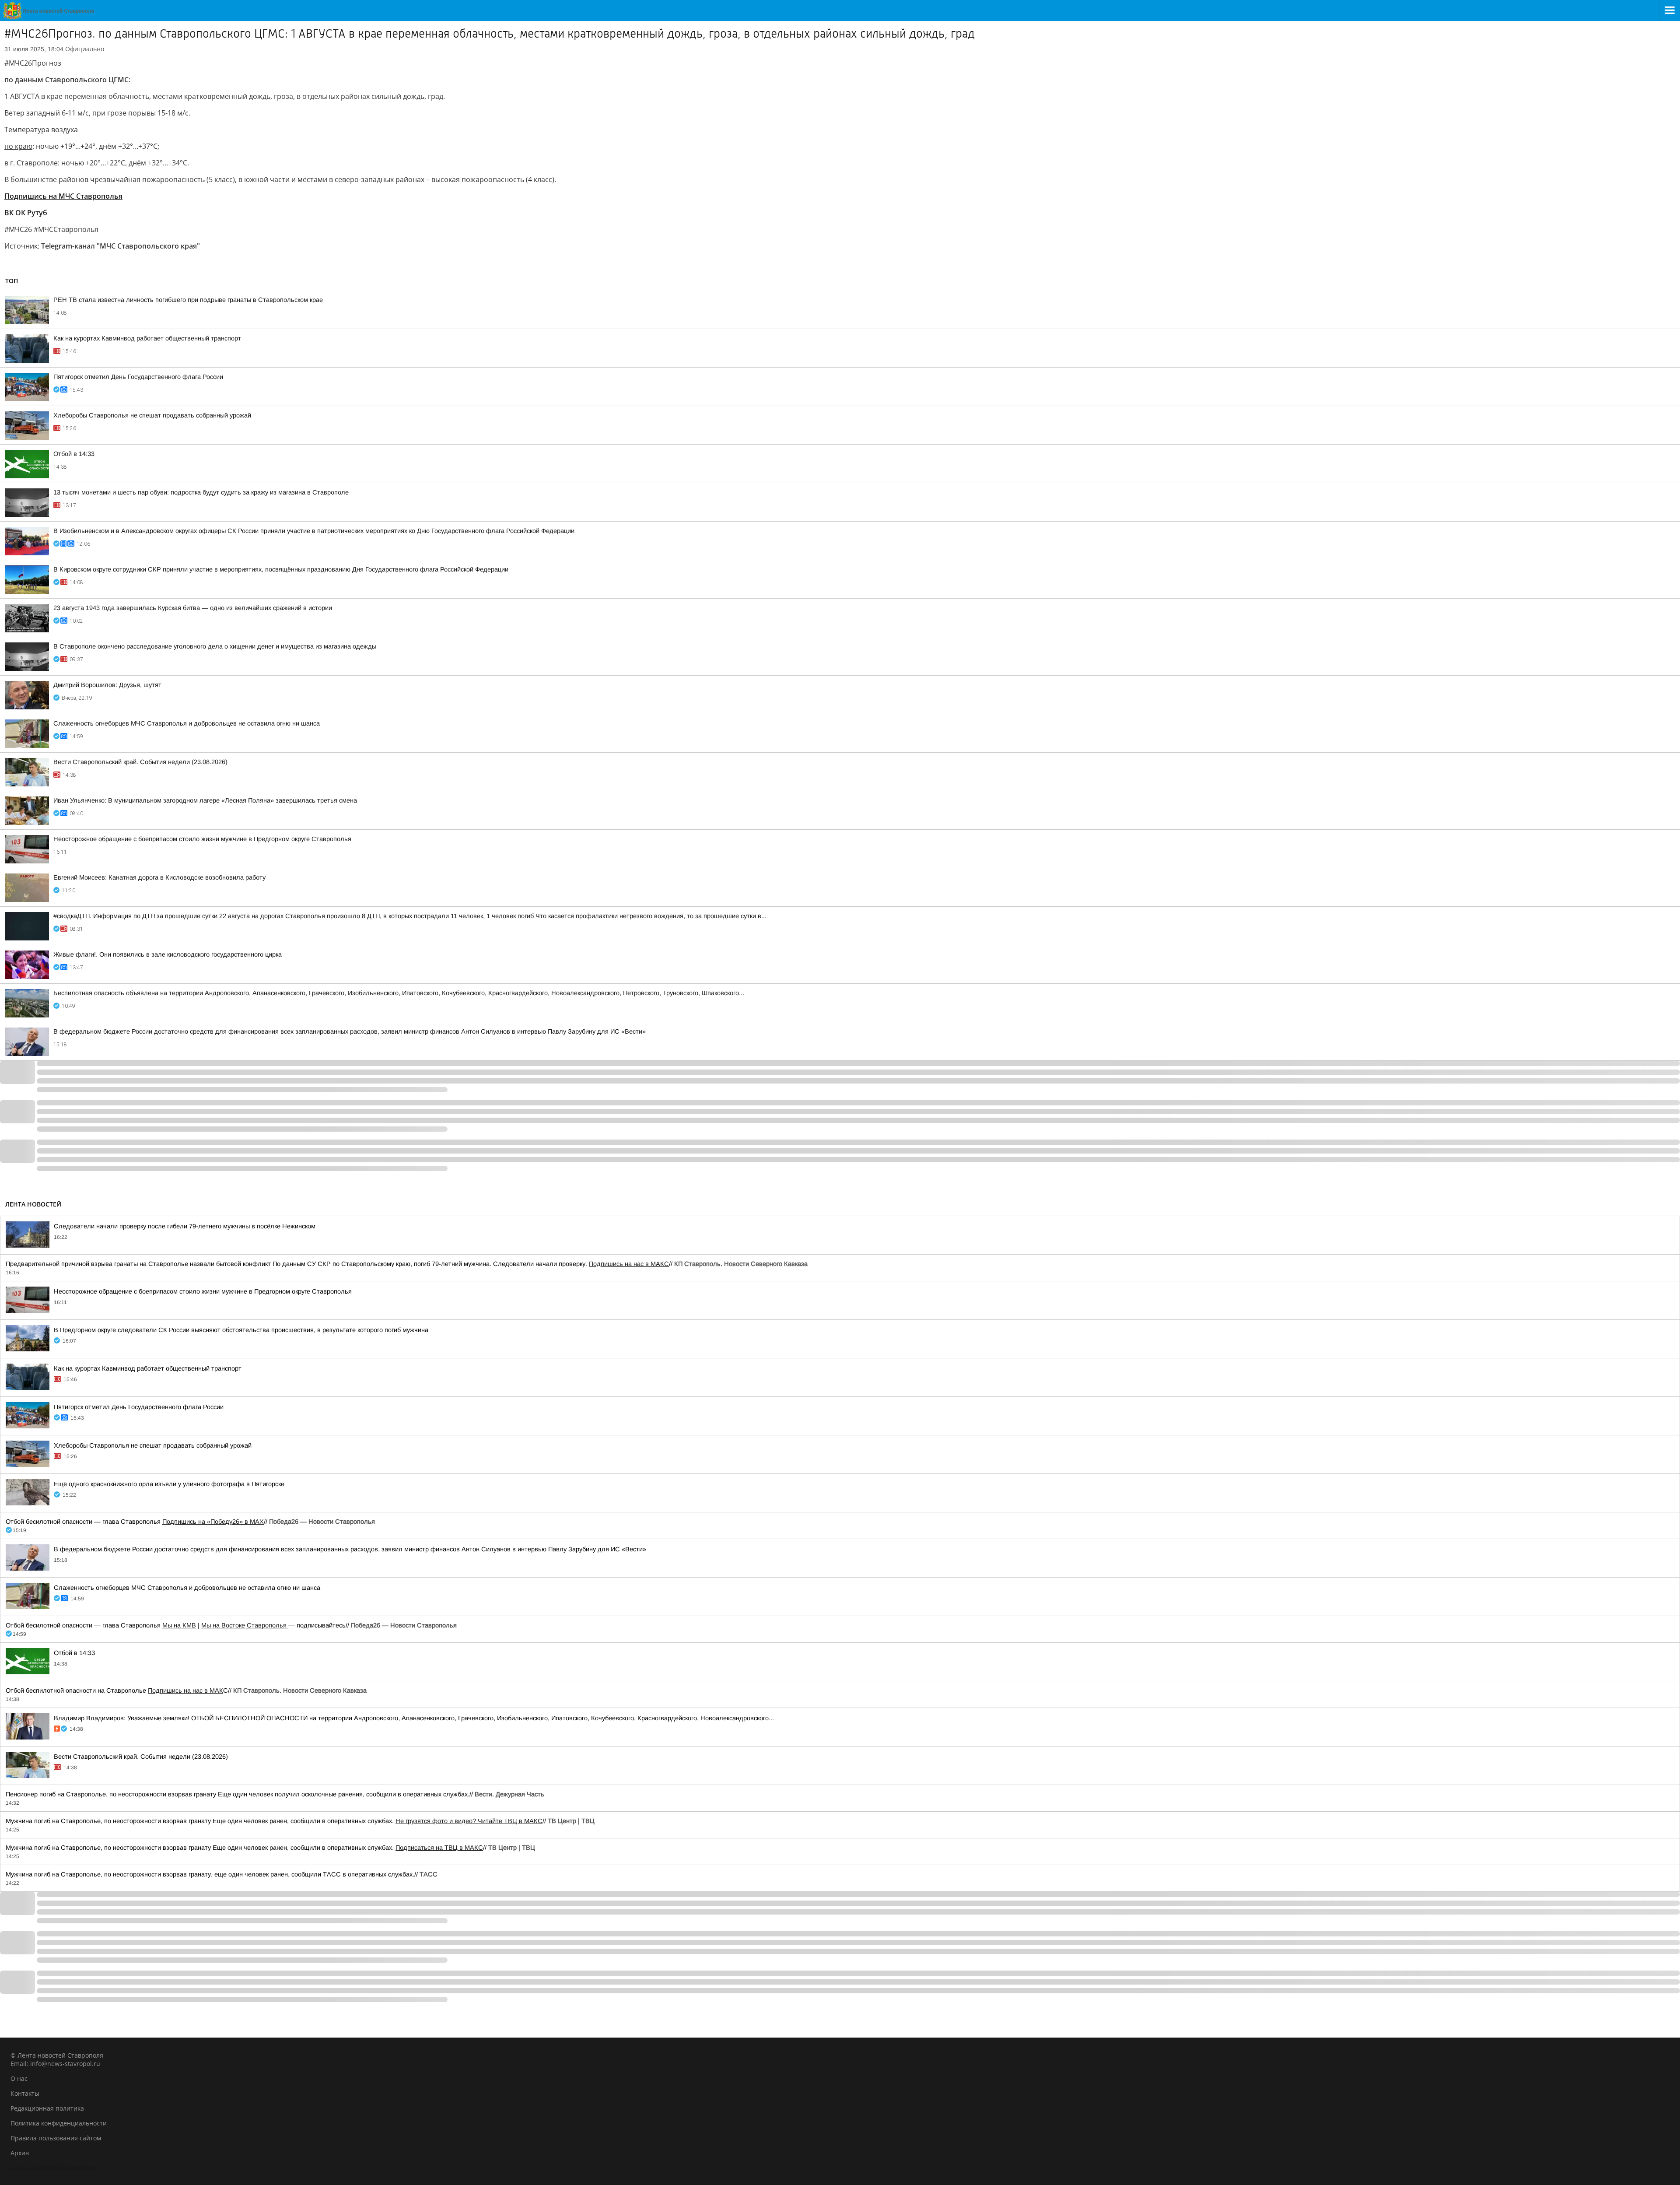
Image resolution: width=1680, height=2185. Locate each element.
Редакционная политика (47, 2108)
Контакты (25, 2093)
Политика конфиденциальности (59, 2123)
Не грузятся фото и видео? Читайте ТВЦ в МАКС (469, 1821)
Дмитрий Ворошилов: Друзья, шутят (107, 685)
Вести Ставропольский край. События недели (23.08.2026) (140, 762)
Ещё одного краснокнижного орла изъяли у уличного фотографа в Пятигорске (169, 1484)
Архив (20, 2153)
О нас (19, 2078)
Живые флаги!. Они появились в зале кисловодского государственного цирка (168, 954)
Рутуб (37, 213)
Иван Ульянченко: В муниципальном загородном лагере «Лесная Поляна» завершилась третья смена (205, 800)
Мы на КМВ (179, 1625)
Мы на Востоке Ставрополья (245, 1625)
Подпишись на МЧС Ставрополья (63, 196)
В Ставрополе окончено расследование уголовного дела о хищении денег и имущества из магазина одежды (215, 646)
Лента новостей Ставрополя (53, 2168)
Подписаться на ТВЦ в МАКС (439, 1848)
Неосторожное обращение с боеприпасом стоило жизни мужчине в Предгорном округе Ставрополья (202, 839)
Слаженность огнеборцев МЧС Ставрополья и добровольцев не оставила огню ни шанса (187, 723)
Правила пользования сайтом (56, 2138)
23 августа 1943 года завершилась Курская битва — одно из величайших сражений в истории (193, 608)
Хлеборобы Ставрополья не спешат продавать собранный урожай (152, 415)
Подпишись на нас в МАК (185, 1690)
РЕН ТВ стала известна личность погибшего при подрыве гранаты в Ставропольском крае (188, 300)
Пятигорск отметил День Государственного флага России (138, 377)
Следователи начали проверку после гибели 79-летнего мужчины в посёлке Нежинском (185, 1226)
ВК (9, 213)
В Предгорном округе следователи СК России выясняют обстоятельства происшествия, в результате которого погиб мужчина (241, 1330)
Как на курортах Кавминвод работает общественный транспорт (147, 338)
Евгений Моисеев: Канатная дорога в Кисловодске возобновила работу (159, 877)
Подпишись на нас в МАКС (629, 1264)
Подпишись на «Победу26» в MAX (213, 1522)
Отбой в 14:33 (74, 454)
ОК (20, 213)
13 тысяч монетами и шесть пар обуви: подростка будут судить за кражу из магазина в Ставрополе (201, 492)
